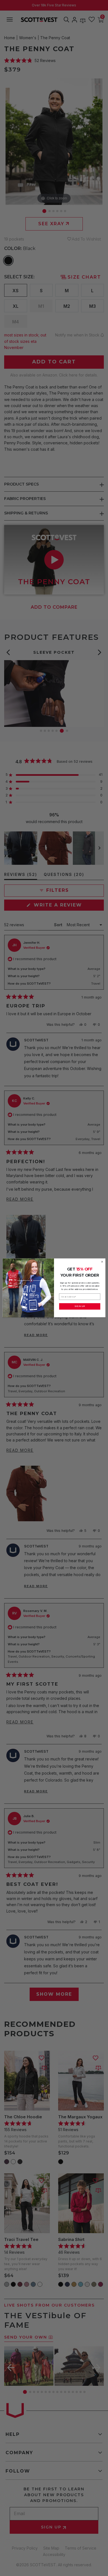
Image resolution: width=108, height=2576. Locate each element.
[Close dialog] (102, 1262)
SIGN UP (80, 1306)
